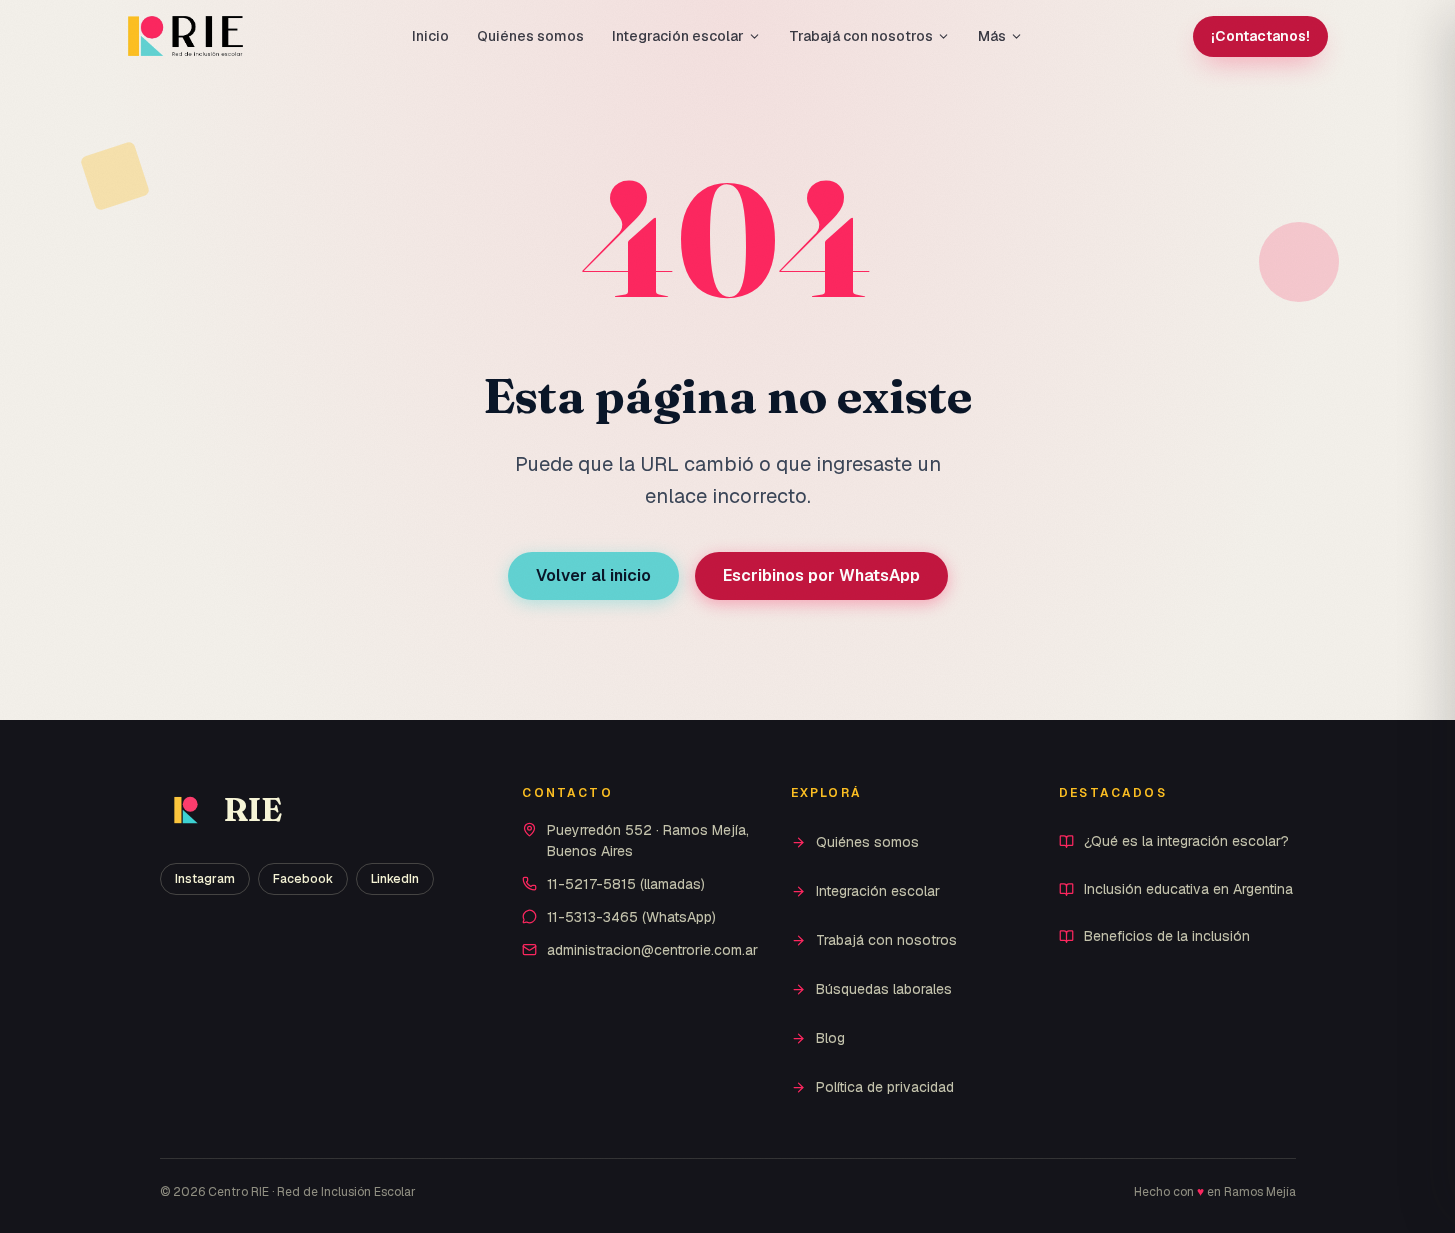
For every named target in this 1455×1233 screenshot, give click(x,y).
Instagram (205, 879)
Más (992, 36)
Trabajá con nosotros (861, 36)
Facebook (303, 879)
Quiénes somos (530, 36)
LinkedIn (395, 879)
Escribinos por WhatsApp (821, 575)
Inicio (430, 36)
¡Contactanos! (1260, 36)
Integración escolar (678, 36)
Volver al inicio (593, 575)
